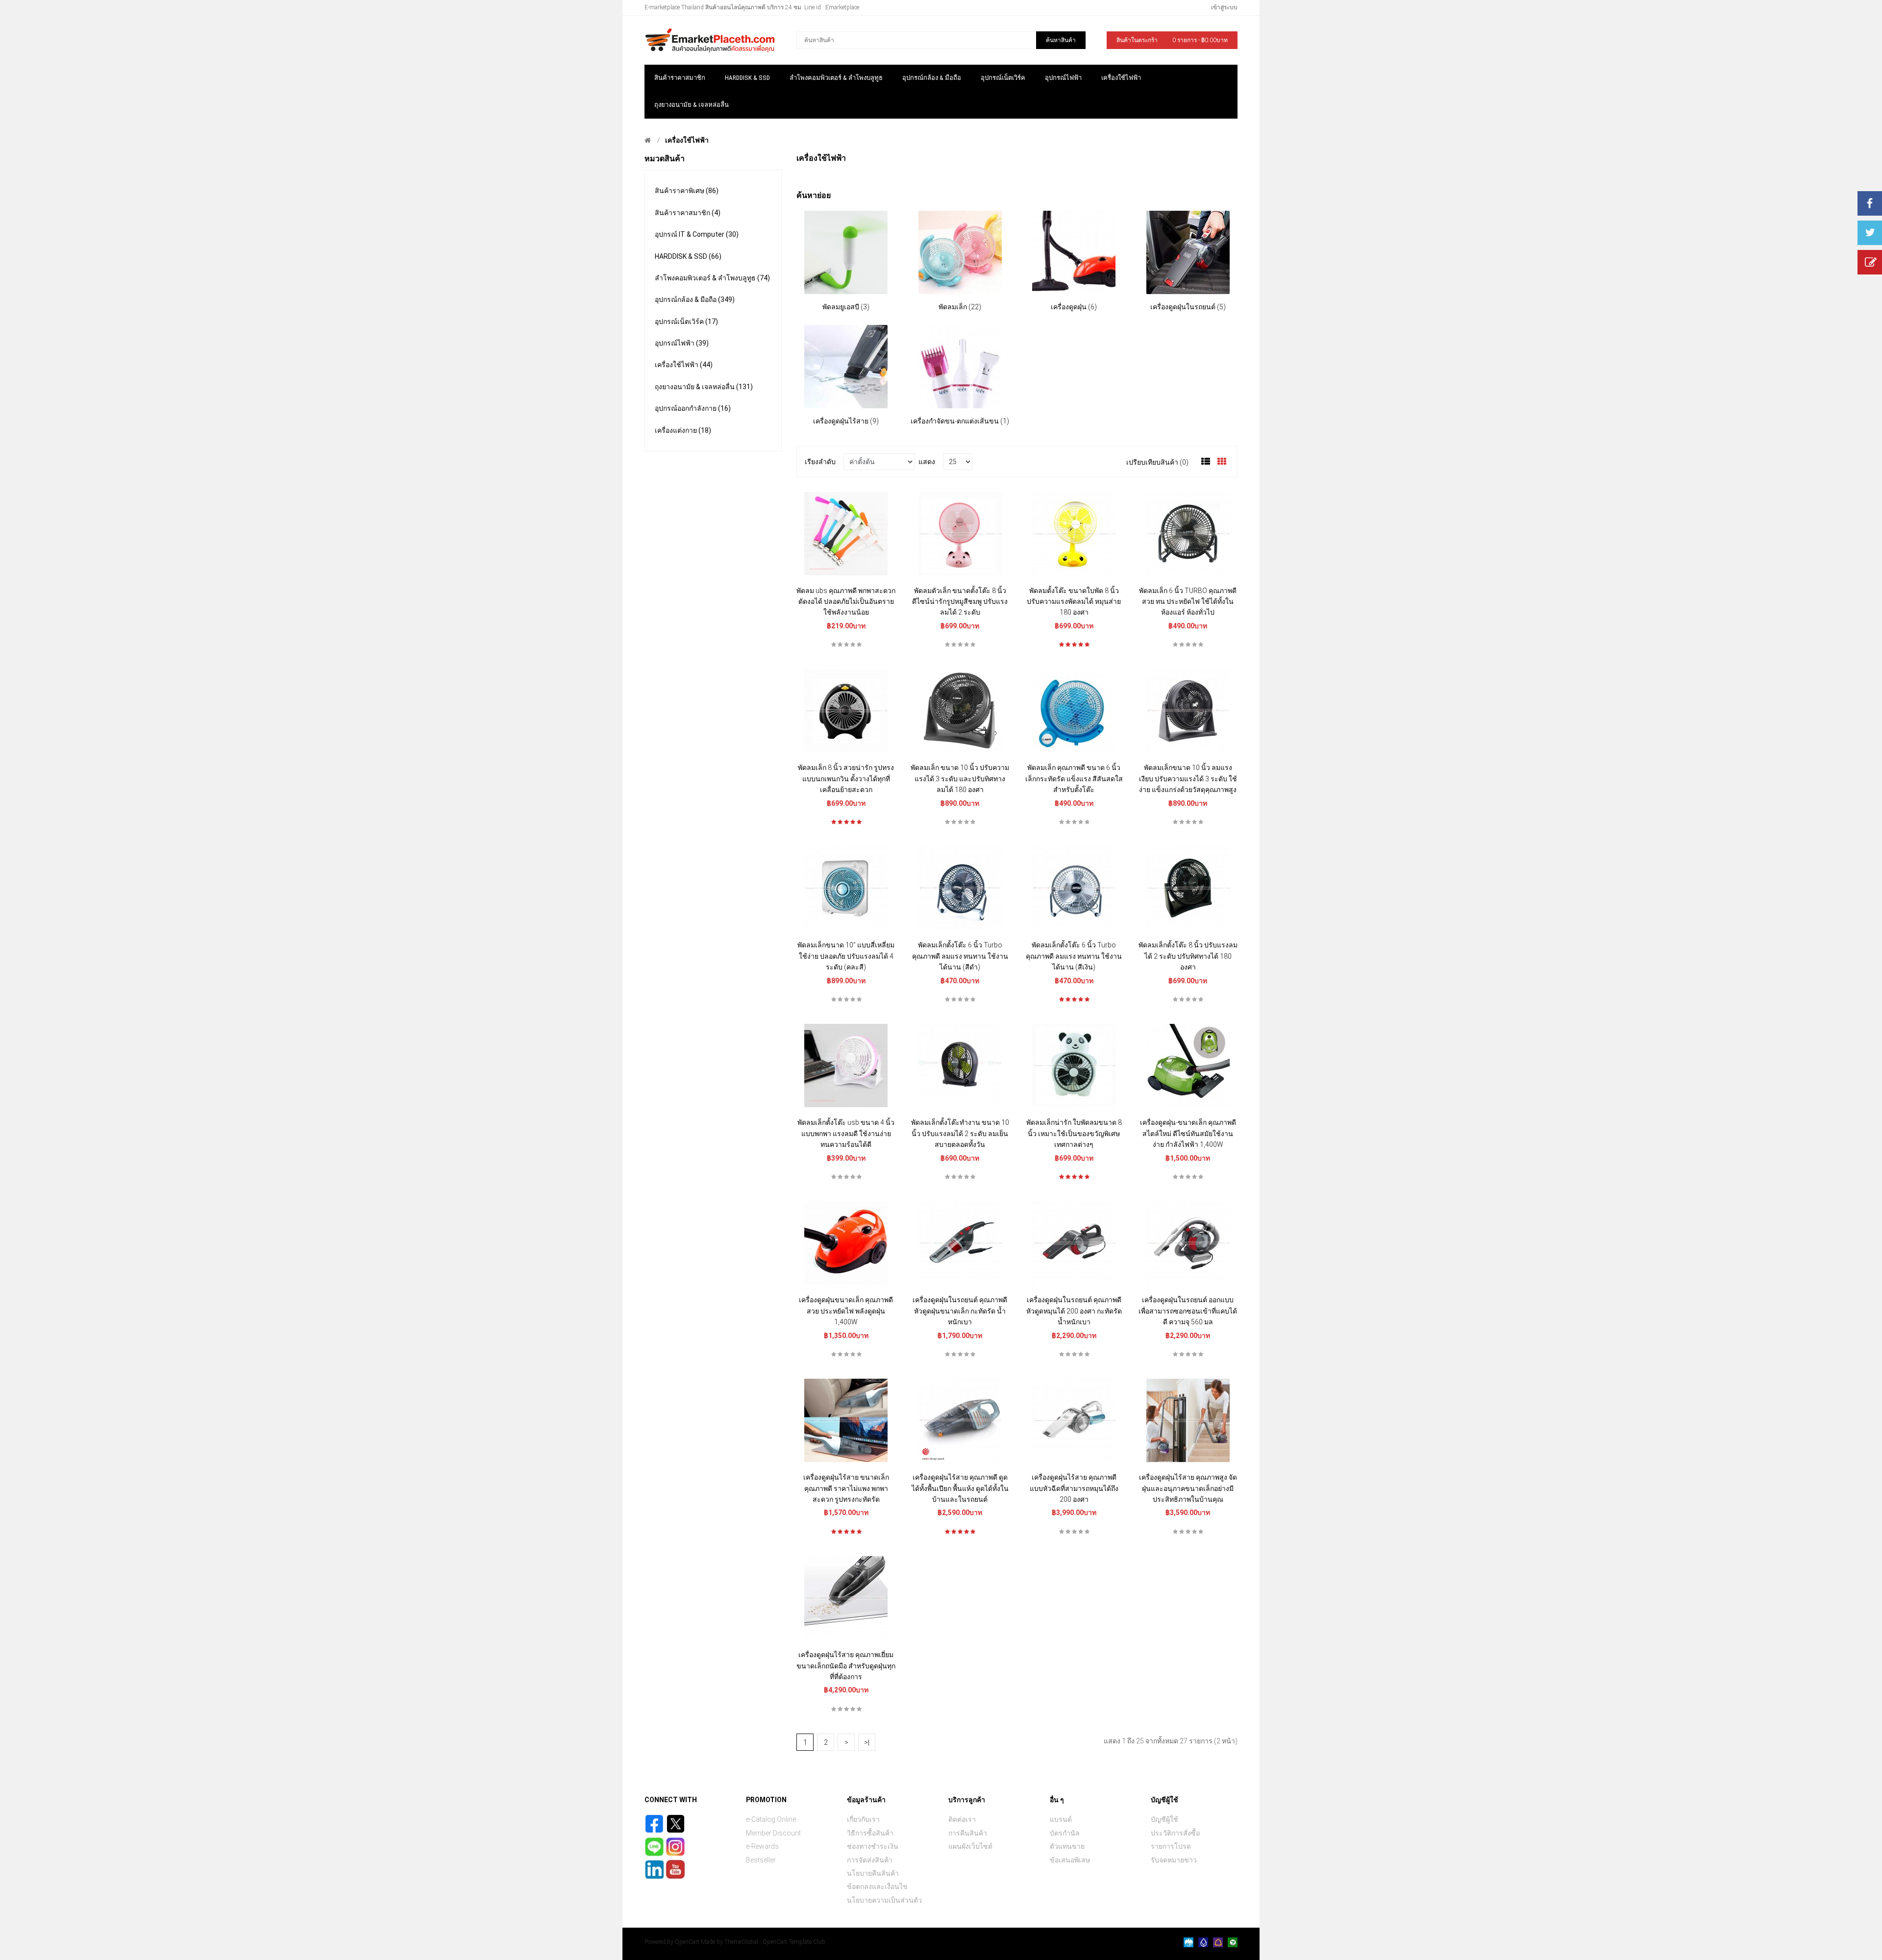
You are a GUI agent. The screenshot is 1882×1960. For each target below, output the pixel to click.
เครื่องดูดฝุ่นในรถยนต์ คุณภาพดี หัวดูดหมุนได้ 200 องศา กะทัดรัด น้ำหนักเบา (1074, 1311)
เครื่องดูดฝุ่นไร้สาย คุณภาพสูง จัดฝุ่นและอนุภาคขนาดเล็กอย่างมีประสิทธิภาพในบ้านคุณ (1188, 1488)
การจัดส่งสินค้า (870, 1860)
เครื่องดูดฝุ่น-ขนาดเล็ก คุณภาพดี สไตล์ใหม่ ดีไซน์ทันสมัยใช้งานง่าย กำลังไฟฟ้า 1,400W (1188, 1133)
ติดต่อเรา (962, 1819)
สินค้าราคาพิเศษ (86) (687, 191)
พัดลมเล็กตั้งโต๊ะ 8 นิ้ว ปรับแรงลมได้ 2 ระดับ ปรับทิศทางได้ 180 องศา (1188, 956)
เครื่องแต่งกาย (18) (683, 430)
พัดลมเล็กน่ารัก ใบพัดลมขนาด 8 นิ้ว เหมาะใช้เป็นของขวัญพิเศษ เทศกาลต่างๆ (1074, 1133)
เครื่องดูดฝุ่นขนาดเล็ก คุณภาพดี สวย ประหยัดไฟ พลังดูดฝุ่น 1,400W (846, 1311)
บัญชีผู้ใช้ (1164, 1819)
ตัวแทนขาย (1067, 1846)
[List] (1206, 462)
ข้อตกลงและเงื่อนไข (877, 1886)
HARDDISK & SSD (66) (688, 256)
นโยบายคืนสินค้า (873, 1873)
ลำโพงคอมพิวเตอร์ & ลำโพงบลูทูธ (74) (712, 278)
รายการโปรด (1171, 1846)
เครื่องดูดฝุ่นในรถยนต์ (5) (1188, 307)
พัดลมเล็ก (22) (960, 307)
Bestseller (761, 1860)
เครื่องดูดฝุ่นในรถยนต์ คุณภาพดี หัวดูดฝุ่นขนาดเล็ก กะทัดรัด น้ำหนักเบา (960, 1311)
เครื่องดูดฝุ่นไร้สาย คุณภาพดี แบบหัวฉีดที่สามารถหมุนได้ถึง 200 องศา (1074, 1488)
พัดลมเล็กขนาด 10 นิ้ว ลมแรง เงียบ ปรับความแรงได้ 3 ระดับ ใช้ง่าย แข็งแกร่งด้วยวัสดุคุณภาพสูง (1188, 779)
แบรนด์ (1061, 1819)
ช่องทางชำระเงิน (873, 1846)
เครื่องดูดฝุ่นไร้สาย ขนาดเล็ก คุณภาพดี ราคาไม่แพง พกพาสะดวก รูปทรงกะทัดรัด (846, 1488)
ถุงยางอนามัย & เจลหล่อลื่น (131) (704, 387)
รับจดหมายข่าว (1174, 1860)
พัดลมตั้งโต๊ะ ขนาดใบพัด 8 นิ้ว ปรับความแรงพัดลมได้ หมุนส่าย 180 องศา (1074, 602)
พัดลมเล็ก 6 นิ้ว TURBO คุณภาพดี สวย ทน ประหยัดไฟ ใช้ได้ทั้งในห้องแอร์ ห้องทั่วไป (1188, 602)
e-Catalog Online (771, 1819)
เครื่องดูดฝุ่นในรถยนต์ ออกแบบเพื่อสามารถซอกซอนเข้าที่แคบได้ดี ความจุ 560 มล (1188, 1311)
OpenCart (687, 1942)
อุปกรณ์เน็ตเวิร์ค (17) (686, 322)
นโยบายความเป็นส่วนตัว (884, 1900)
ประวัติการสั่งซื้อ (1175, 1833)
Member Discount (773, 1833)
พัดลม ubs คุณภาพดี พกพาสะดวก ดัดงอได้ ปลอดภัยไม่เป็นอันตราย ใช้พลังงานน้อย (846, 602)
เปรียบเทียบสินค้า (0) (1157, 462)
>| (867, 1742)
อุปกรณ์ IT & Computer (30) (697, 234)
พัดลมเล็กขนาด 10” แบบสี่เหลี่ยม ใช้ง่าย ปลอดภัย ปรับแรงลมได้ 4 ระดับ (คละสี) (846, 956)
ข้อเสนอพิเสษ (1070, 1860)
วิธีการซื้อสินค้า (870, 1833)
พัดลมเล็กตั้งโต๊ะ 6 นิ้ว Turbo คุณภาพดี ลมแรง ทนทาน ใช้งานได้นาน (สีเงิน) (1074, 956)
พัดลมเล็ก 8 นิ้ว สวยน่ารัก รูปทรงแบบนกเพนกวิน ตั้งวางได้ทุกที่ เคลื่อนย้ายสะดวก (846, 779)
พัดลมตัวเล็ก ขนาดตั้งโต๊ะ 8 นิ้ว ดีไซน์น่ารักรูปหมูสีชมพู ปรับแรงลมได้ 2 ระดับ (960, 602)
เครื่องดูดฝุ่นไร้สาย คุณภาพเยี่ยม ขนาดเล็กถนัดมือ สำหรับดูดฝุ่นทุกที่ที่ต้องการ (846, 1666)
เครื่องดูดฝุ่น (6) (1074, 307)
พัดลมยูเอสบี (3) (846, 307)
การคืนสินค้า (968, 1833)
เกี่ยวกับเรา (863, 1819)
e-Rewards (762, 1846)
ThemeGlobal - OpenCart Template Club (775, 1942)
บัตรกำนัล (1065, 1833)
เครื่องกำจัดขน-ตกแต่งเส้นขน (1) (960, 421)
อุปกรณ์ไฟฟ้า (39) (682, 343)
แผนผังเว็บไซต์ (970, 1846)
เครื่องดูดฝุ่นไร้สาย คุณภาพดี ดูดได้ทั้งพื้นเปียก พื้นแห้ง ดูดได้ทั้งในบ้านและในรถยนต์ (960, 1488)
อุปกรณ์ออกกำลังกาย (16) (693, 408)
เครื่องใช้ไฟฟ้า (687, 140)
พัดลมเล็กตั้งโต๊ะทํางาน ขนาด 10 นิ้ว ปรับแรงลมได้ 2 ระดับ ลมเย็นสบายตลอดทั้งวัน (960, 1133)
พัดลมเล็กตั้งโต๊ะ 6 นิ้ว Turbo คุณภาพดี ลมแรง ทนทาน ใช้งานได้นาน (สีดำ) (960, 956)
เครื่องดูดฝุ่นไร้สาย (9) (846, 421)
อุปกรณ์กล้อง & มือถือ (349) (695, 299)
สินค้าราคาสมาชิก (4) (688, 213)
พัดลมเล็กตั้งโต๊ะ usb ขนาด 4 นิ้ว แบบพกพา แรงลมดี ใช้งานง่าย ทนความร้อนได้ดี (846, 1133)
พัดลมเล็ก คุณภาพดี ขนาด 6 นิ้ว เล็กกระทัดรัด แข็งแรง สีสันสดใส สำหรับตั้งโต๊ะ (1074, 779)
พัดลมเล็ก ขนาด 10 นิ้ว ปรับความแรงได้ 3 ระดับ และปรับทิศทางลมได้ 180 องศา (960, 779)
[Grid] (1222, 462)
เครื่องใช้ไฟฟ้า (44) (684, 365)
